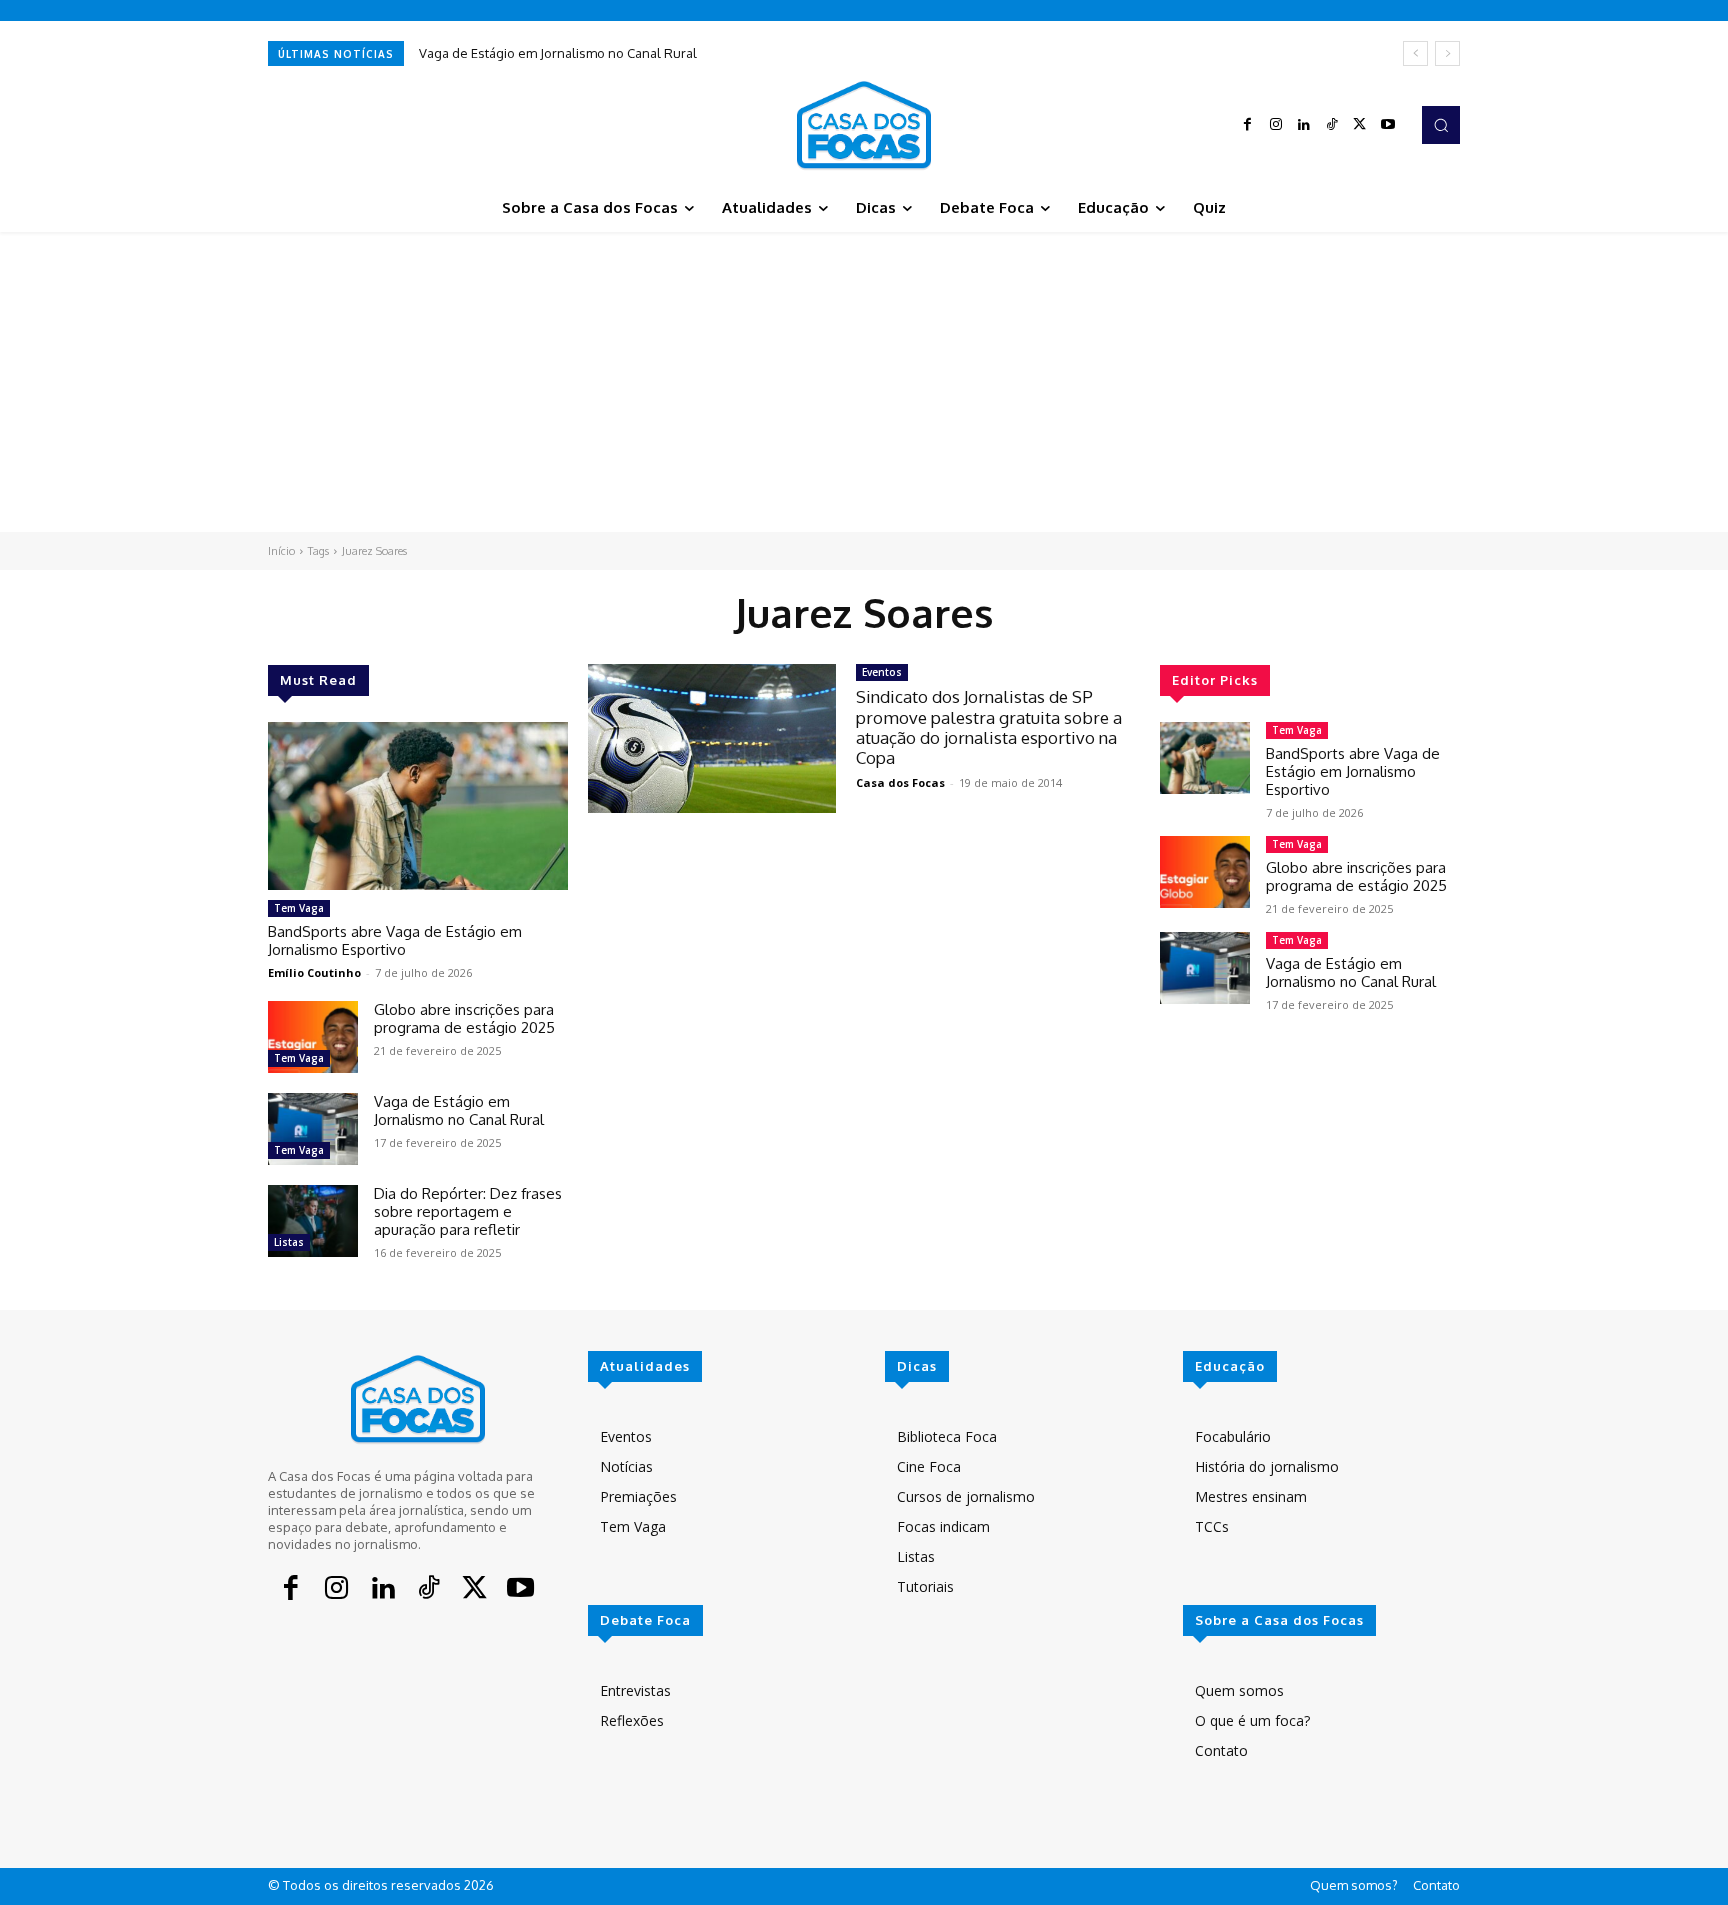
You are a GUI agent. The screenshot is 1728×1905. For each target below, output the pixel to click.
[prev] (1415, 53)
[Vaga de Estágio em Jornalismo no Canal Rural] (313, 1129)
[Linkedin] (1304, 125)
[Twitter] (1360, 125)
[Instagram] (1276, 125)
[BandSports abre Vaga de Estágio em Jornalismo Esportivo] (418, 806)
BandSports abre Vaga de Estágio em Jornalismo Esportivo (395, 940)
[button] (1441, 125)
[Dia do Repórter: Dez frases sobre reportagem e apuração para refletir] (313, 1221)
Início (281, 551)
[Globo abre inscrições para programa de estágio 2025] (313, 1037)
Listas (289, 1242)
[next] (1447, 53)
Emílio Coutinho (314, 972)
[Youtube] (1388, 125)
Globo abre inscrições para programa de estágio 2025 (464, 1018)
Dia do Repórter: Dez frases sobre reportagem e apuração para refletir (468, 1211)
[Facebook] (1248, 125)
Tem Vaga (299, 908)
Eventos (882, 672)
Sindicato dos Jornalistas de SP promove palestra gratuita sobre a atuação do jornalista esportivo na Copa (989, 727)
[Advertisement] (864, 382)
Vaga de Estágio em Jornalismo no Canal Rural (558, 53)
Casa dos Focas (900, 782)
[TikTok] (1332, 125)
